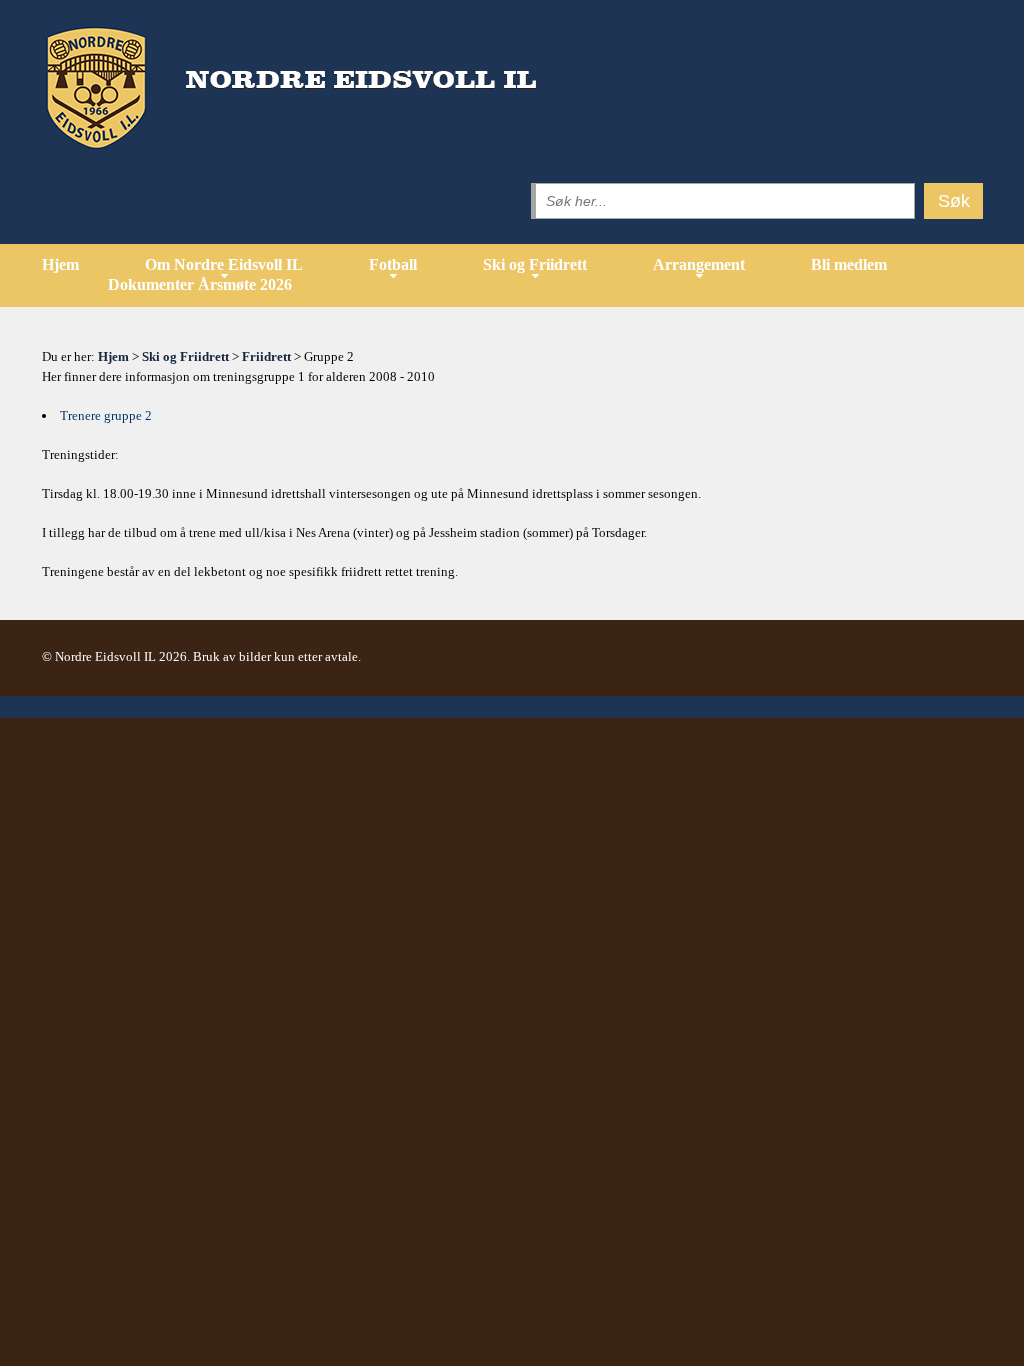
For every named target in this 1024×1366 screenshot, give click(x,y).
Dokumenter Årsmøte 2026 (200, 284)
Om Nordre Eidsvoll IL (224, 264)
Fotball (393, 264)
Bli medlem (849, 264)
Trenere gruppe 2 (106, 415)
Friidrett (266, 356)
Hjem (60, 264)
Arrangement (699, 264)
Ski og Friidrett (535, 264)
